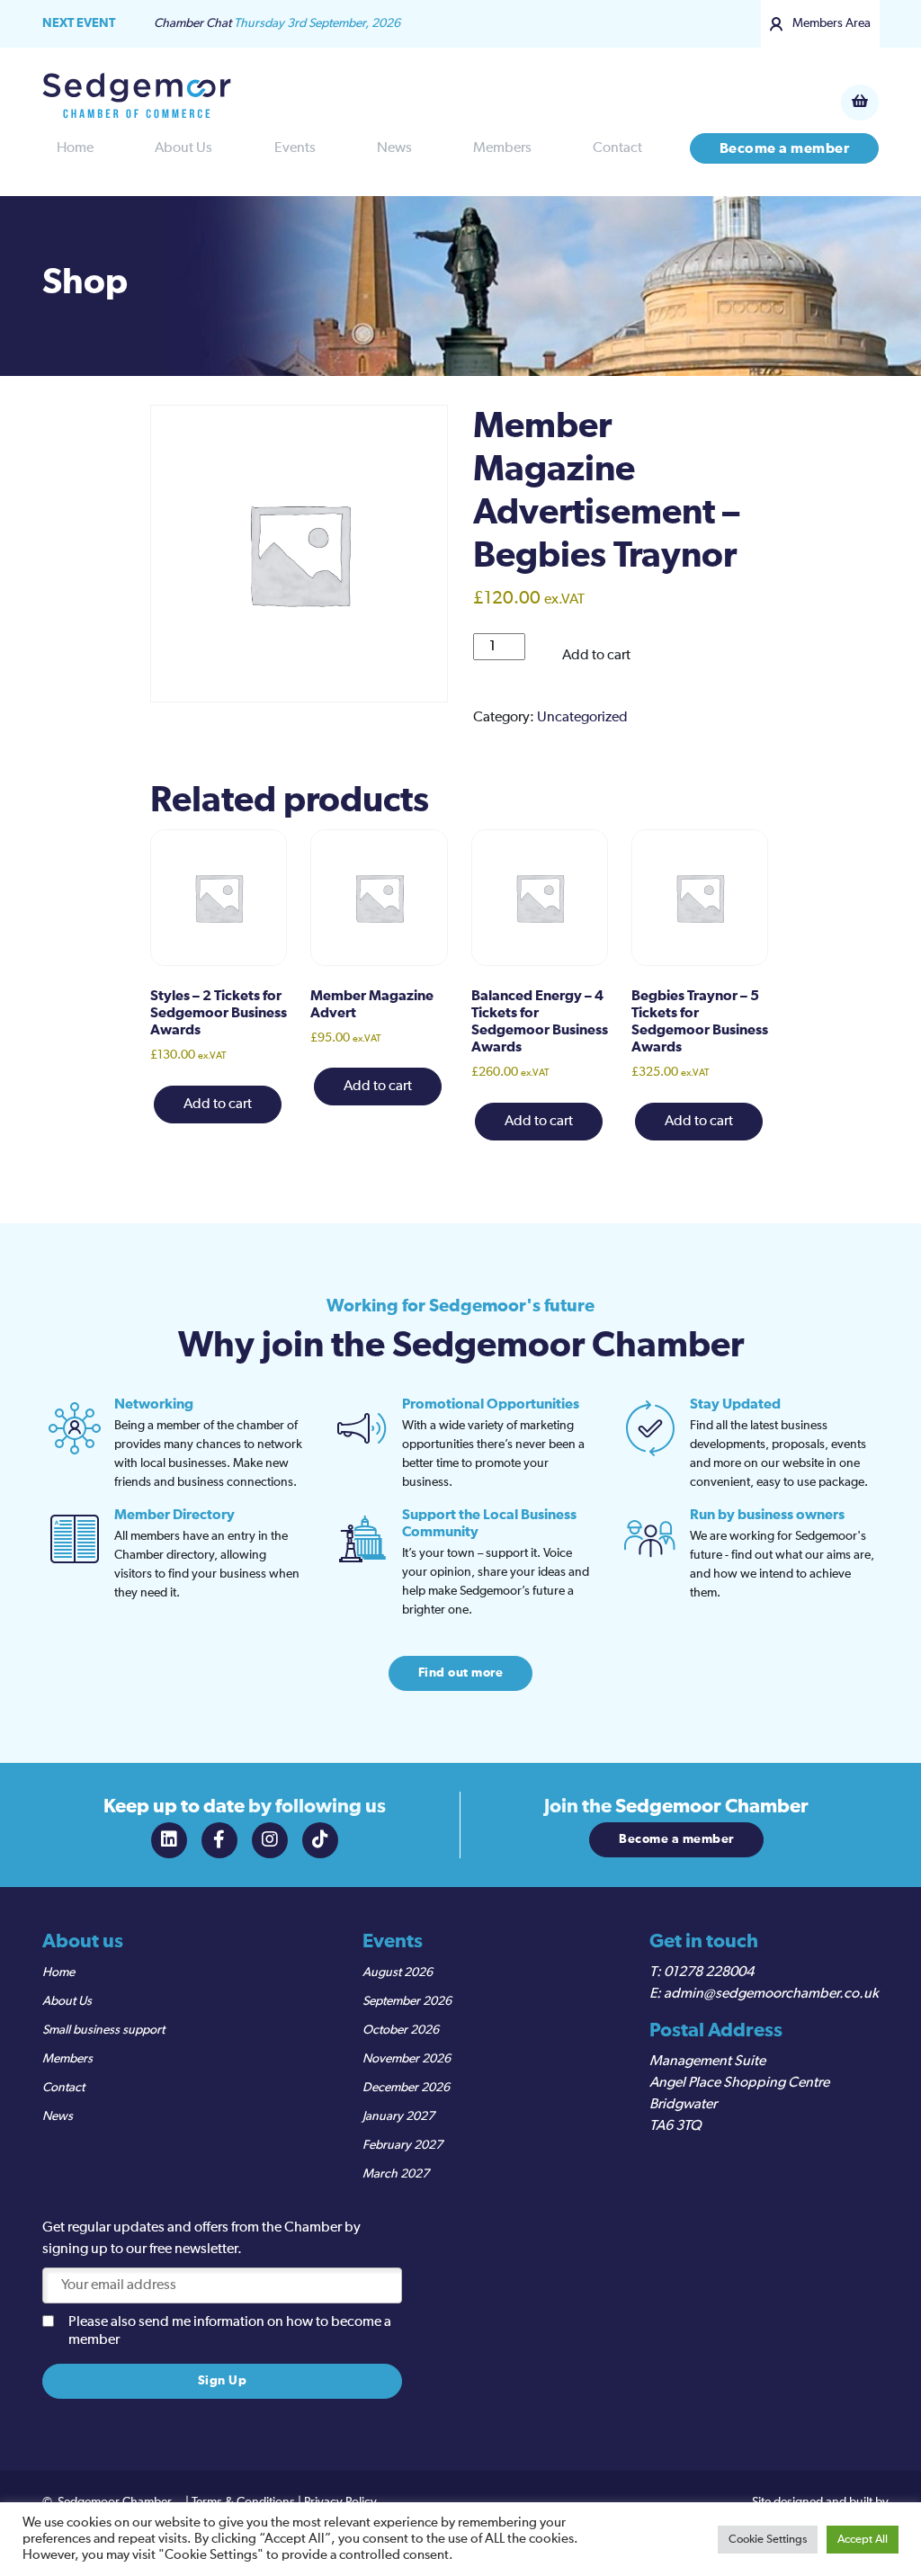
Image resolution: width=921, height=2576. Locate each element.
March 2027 (396, 2174)
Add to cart (596, 656)
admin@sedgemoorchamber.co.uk (771, 1994)
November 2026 (407, 2059)
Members (502, 148)
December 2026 (406, 2088)
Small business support (103, 2030)
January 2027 (398, 2116)
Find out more (461, 1673)
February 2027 (402, 2145)
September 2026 (407, 2001)
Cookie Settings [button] (768, 2540)
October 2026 (401, 2030)
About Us (183, 148)
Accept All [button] (863, 2540)
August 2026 (398, 1972)
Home (75, 148)
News (394, 148)
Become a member (785, 148)
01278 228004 (709, 1972)
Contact (617, 148)
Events (295, 148)
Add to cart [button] (218, 1105)
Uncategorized (582, 718)
